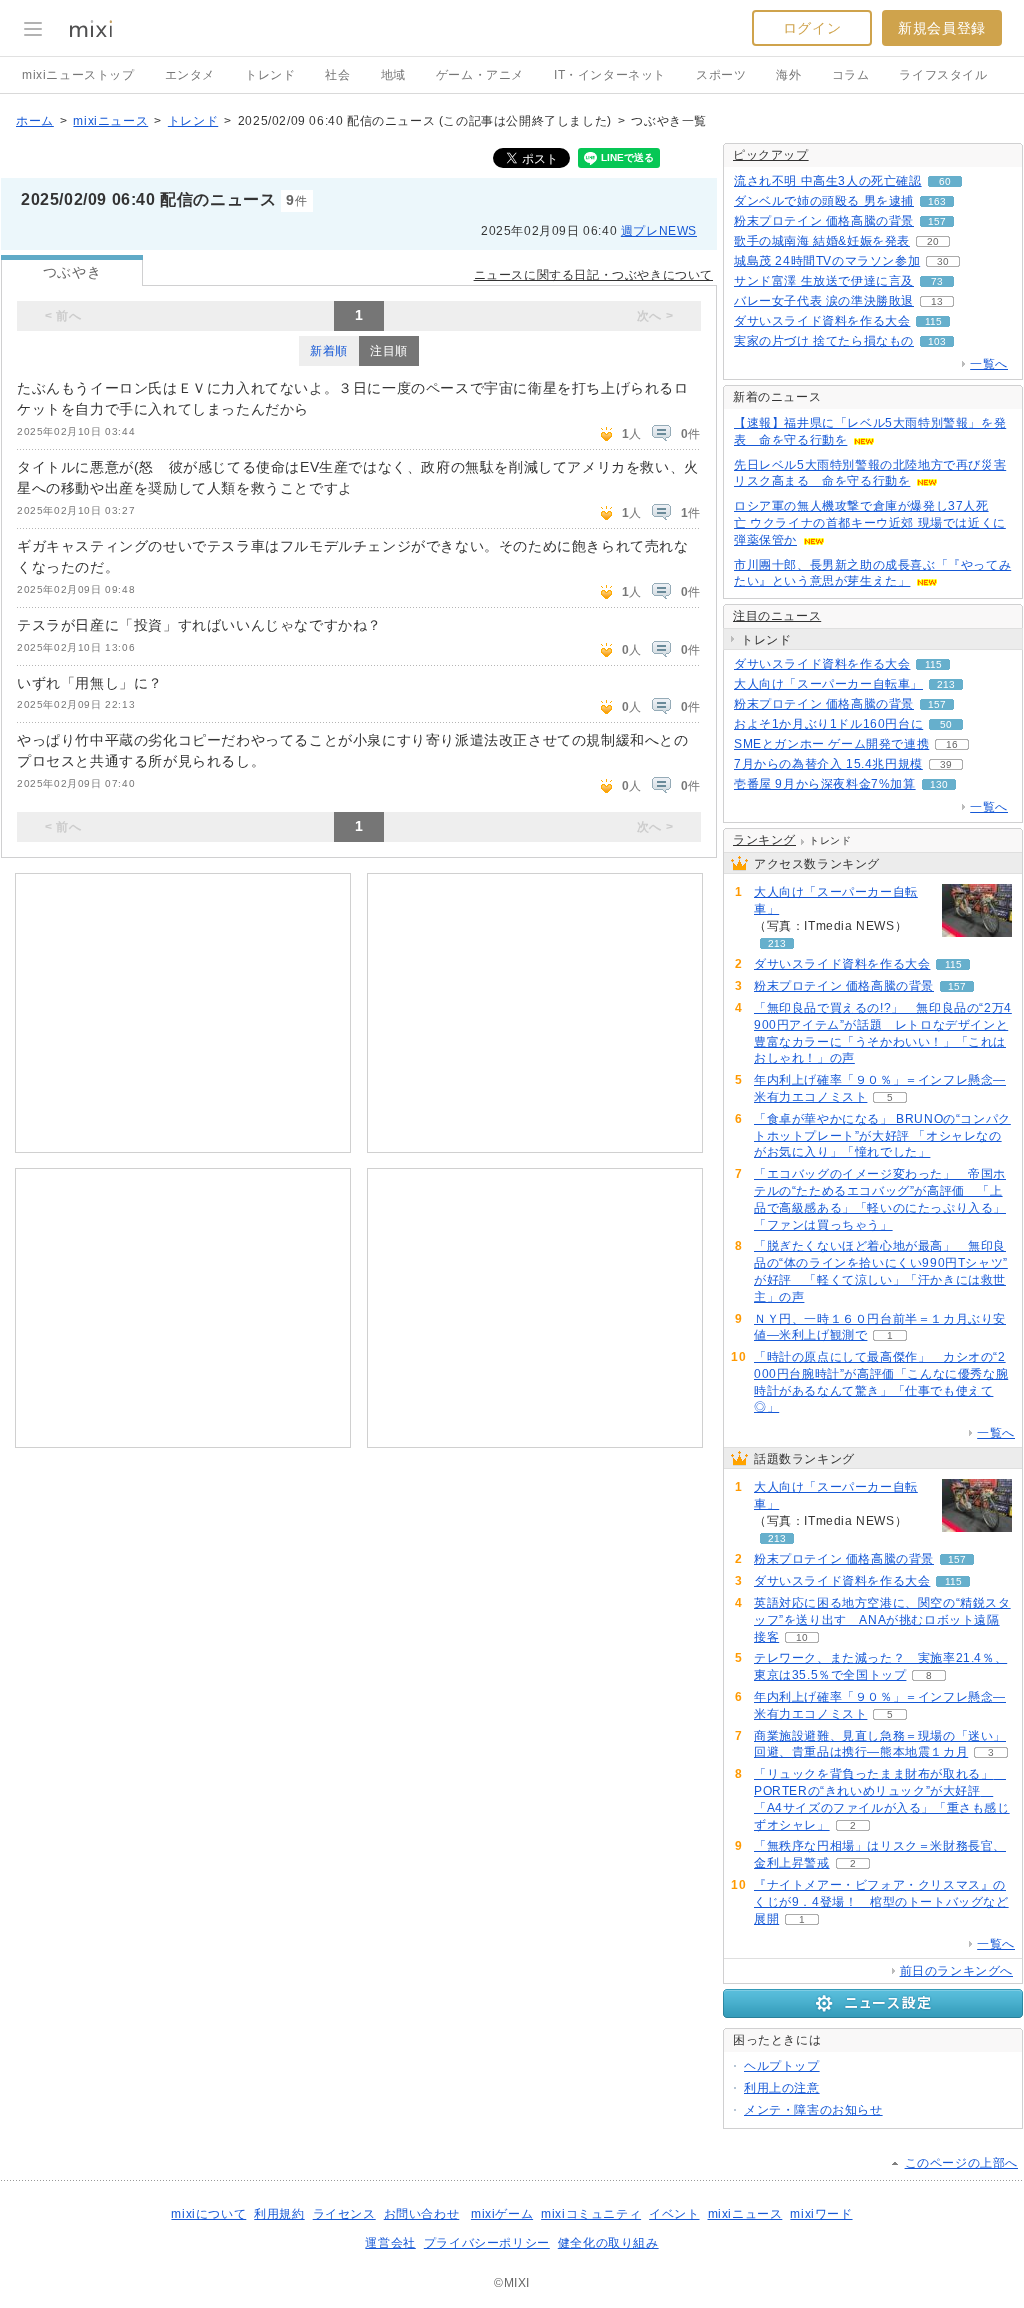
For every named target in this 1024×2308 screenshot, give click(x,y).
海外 (788, 75)
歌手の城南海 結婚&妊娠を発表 (822, 241)
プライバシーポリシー (487, 2243)
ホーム (35, 121)
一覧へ (989, 364)
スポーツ (721, 75)
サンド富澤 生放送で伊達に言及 (824, 281)
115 (933, 321)
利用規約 (279, 2214)
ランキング (764, 840)
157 (937, 221)
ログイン (812, 28)
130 (939, 784)
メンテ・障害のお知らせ (813, 2110)
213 (946, 684)
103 (937, 341)
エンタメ (190, 75)
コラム (851, 75)
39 (946, 764)
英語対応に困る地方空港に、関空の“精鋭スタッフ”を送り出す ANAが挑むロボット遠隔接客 (882, 1620)
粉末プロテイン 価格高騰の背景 (824, 221)
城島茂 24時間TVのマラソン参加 (827, 261)
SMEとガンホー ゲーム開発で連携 (831, 744)
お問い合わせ (422, 2214)
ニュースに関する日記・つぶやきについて (593, 275)
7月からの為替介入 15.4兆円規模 (828, 764)
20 (933, 241)
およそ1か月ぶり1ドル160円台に (828, 724)
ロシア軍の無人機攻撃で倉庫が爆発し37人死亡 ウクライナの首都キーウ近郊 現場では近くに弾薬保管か (870, 523)
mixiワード (821, 2214)
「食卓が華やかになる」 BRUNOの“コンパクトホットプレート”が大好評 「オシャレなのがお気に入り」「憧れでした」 (882, 1136)
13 (937, 301)
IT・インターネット (610, 75)
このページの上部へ (961, 2163)
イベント (674, 2214)
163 (937, 201)
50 (946, 724)
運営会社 (390, 2243)
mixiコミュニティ (591, 2214)
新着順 (329, 351)
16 (952, 744)
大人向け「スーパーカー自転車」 (828, 684)
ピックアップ (771, 155)
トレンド (270, 75)
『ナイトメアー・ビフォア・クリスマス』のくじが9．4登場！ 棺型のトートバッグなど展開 (881, 1902)
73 (937, 281)
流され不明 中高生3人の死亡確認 (828, 181)
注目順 (389, 351)
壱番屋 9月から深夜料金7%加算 (825, 784)
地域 (393, 75)
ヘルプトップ (782, 2066)
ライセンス (344, 2214)
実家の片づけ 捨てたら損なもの (824, 341)
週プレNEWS (659, 231)
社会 (337, 75)
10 (802, 1637)
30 (943, 261)
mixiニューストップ (78, 75)
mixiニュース (110, 121)
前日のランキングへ (956, 1971)
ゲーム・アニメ (480, 75)
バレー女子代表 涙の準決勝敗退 (824, 301)
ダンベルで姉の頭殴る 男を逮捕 (824, 201)
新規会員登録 (942, 28)
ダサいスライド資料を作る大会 (822, 321)
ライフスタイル (943, 75)
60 (945, 181)
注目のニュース (777, 616)
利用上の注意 (782, 2088)
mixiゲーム (502, 2214)
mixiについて (208, 2214)
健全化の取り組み (608, 2243)
